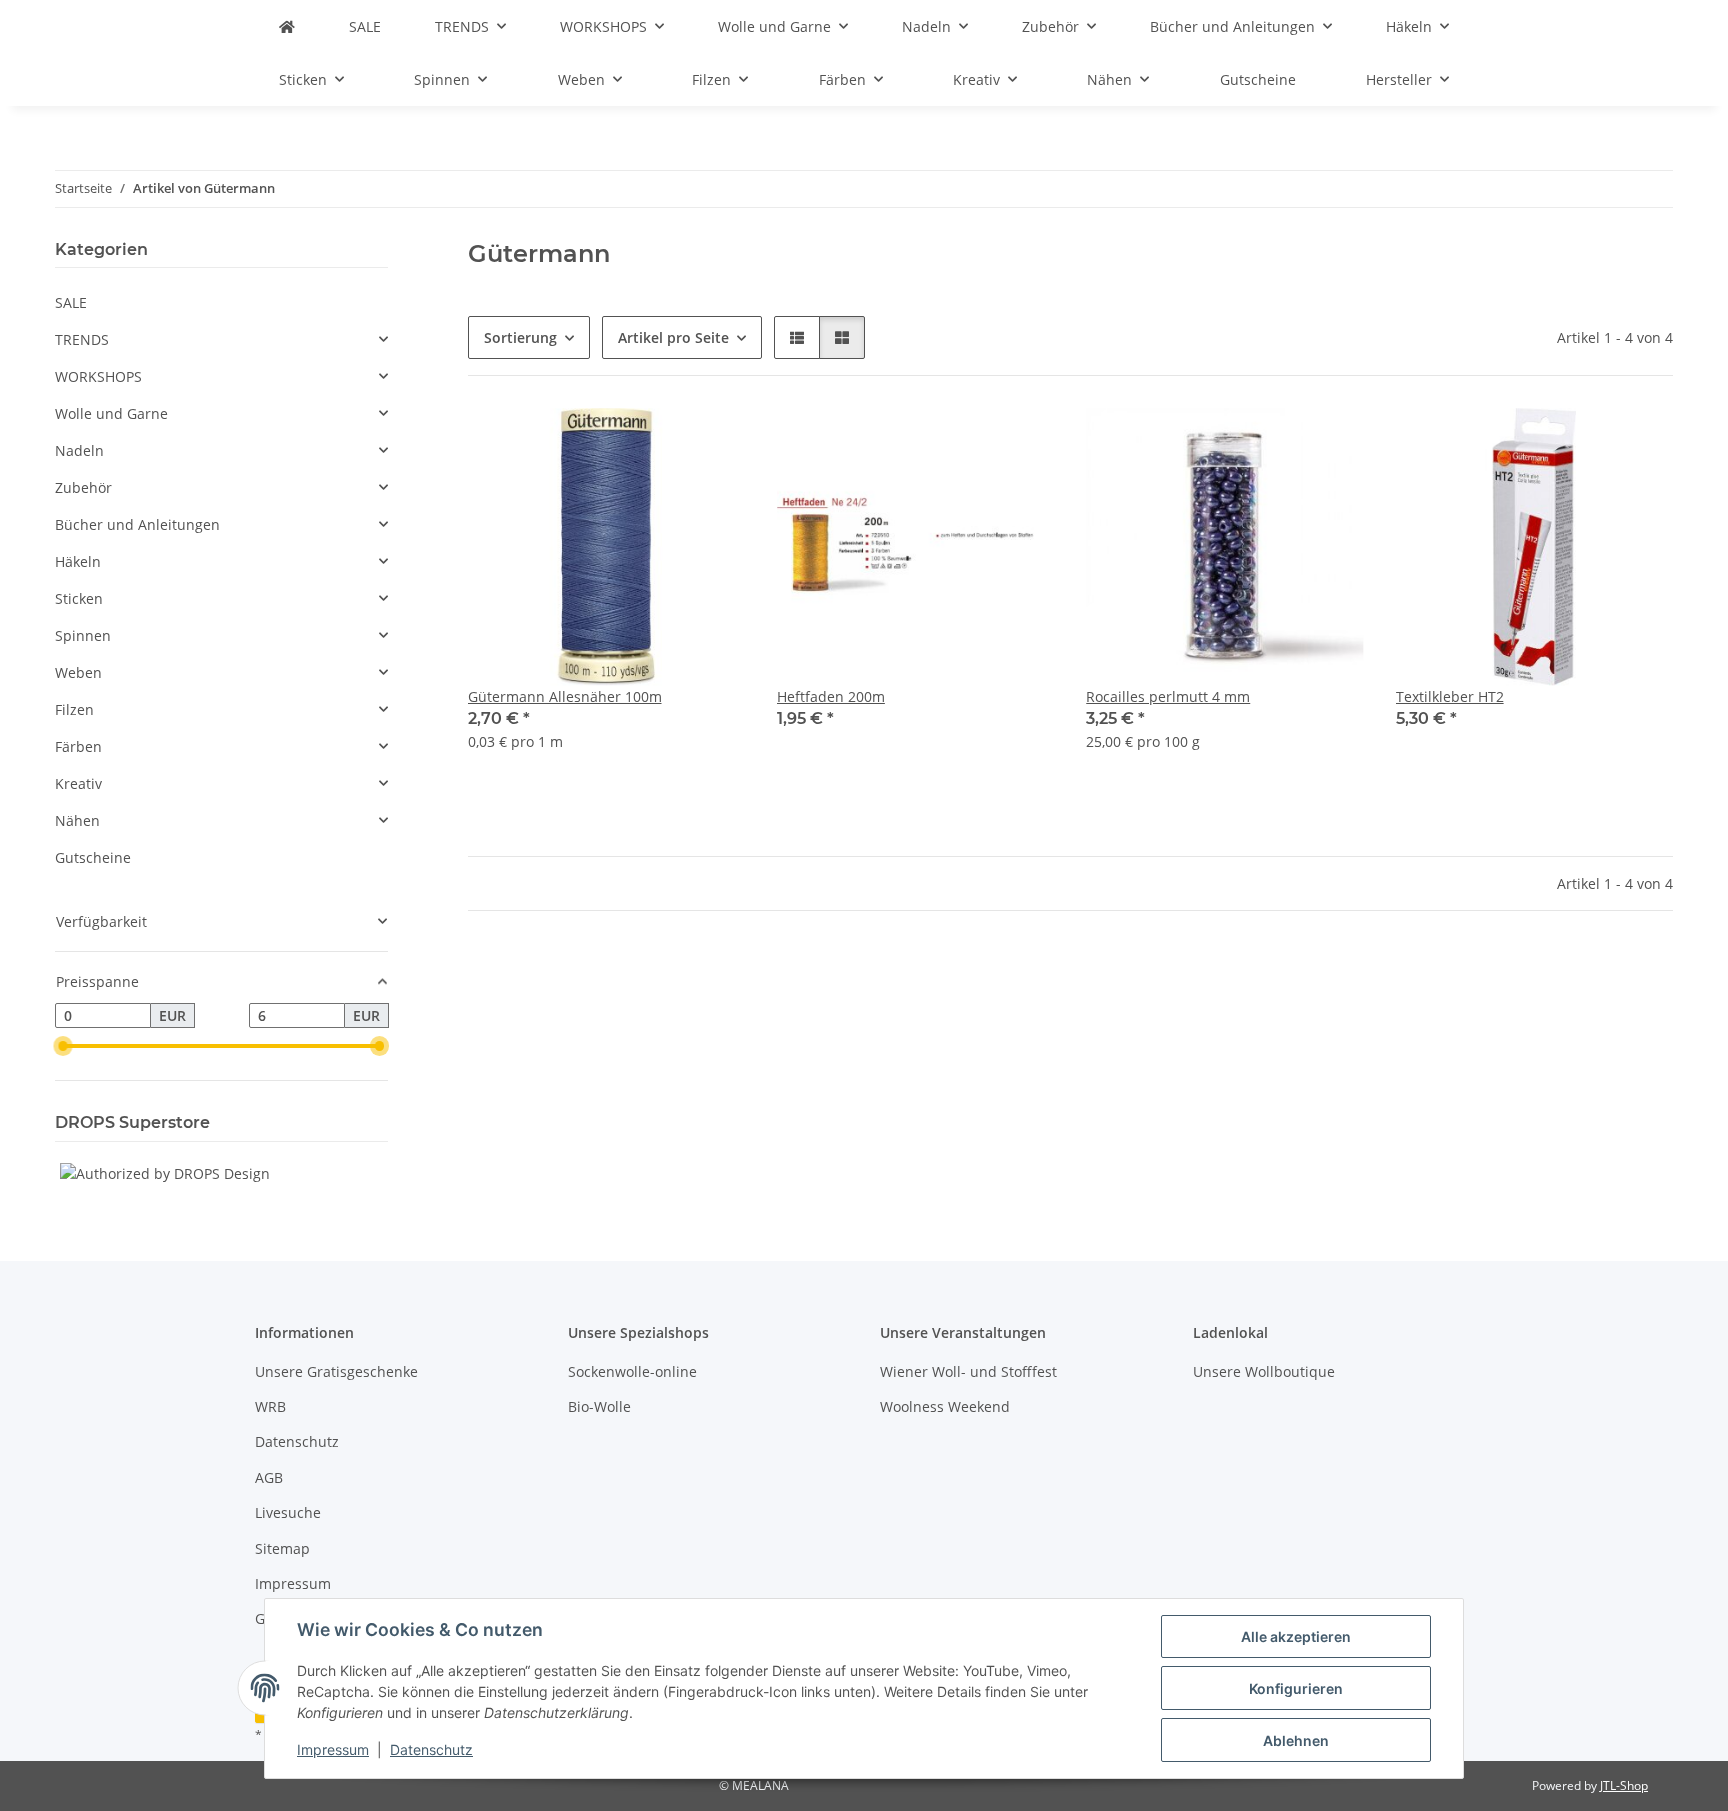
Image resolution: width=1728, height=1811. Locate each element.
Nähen (77, 820)
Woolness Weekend (945, 1406)
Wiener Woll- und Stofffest (968, 1371)
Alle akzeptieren (1296, 1636)
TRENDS (82, 339)
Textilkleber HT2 (1450, 696)
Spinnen (83, 635)
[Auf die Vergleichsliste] (1587, 442)
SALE (71, 302)
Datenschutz (431, 1749)
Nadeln (79, 450)
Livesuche (288, 1512)
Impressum (333, 1749)
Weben (78, 672)
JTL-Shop (1624, 1785)
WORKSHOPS (98, 376)
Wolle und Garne (111, 413)
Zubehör (83, 487)
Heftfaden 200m (831, 696)
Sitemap (282, 1548)
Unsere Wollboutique (1264, 1371)
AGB (269, 1477)
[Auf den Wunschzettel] (1639, 442)
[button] (797, 337)
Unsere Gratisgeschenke (336, 1371)
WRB (270, 1406)
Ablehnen (1296, 1740)
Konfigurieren (1296, 1688)
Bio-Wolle (599, 1406)
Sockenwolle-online (632, 1371)
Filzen (74, 709)
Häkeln (78, 561)
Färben (78, 746)
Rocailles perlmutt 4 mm (1168, 696)
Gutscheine (93, 857)
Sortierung (520, 337)
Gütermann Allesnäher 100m (565, 696)
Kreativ (78, 783)
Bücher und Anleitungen (137, 524)
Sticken (79, 598)
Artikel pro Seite (673, 337)
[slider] (63, 1046)
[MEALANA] (287, 26)
